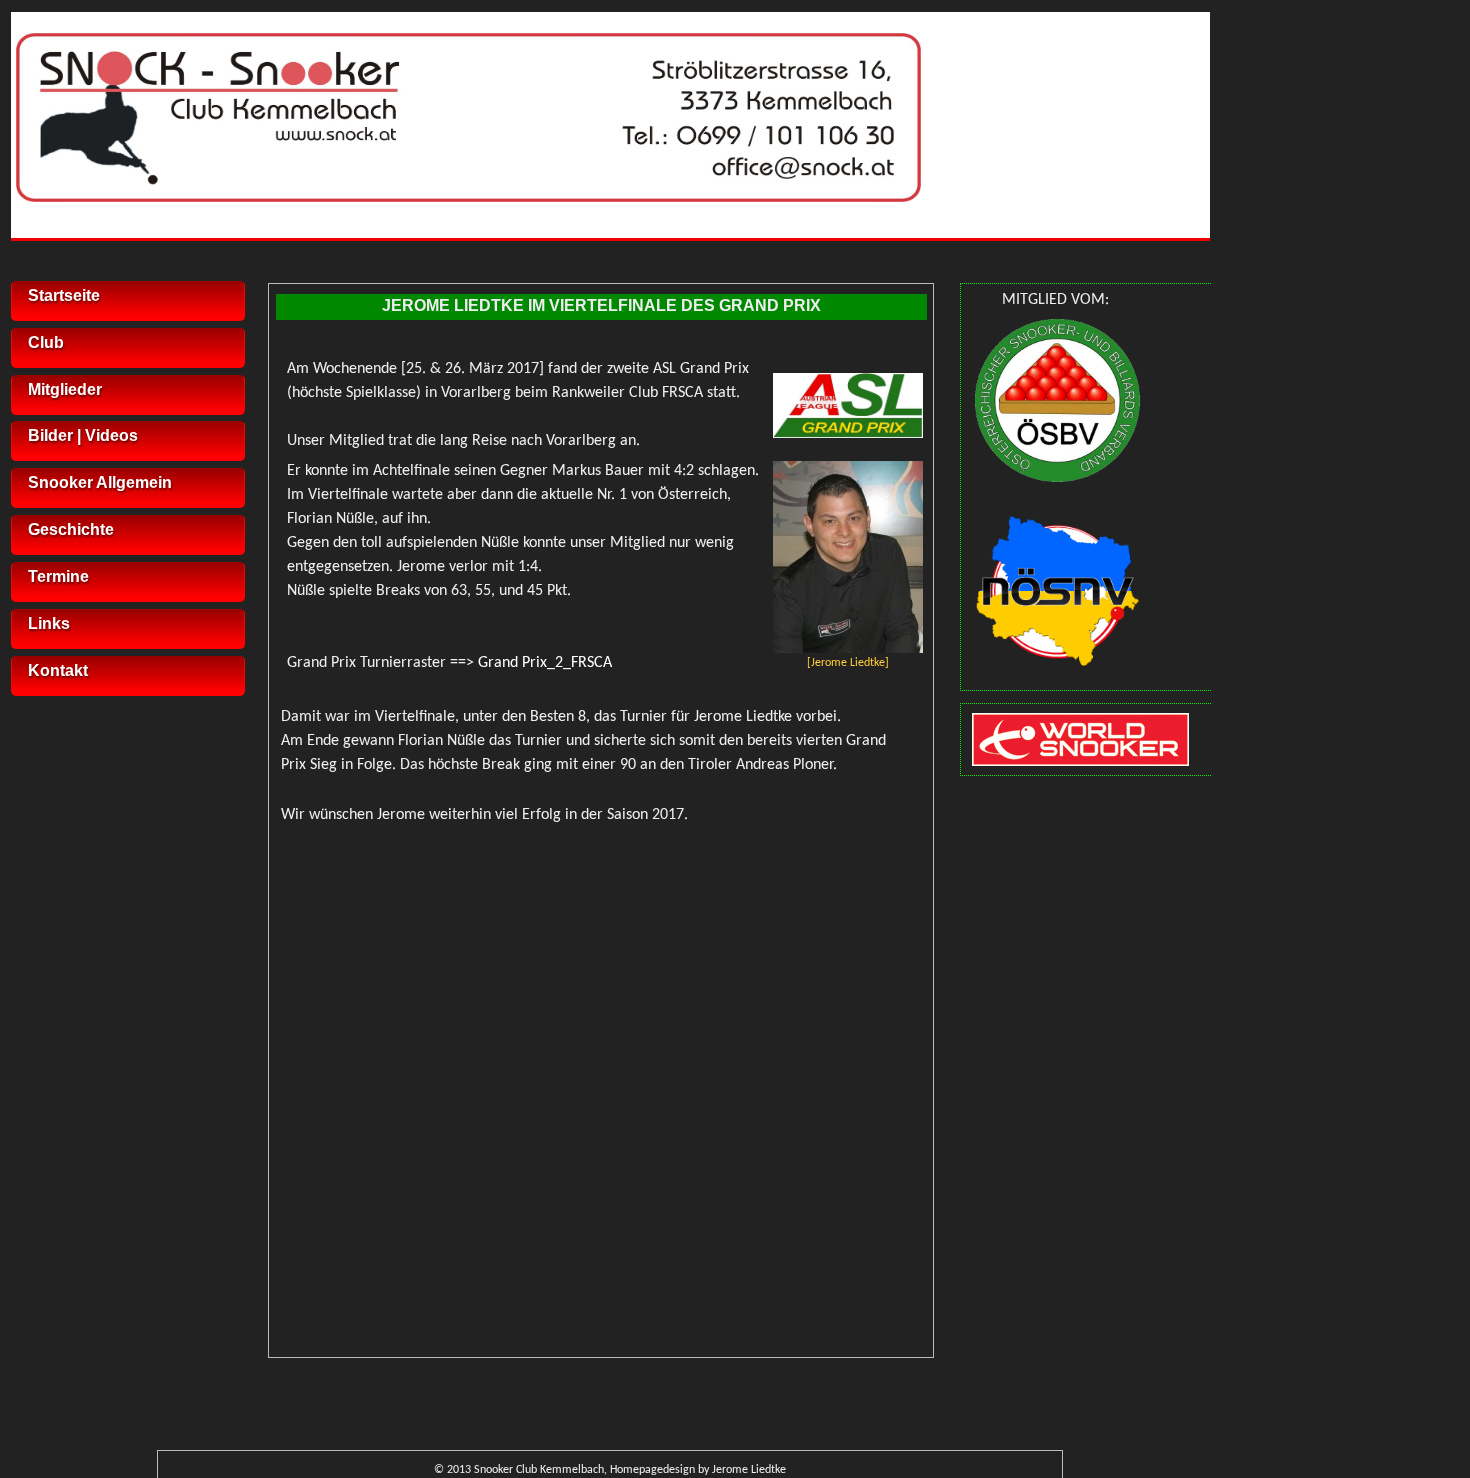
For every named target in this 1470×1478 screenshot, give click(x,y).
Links (49, 623)
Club (46, 342)
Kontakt (58, 670)
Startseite (64, 295)
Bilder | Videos (83, 435)
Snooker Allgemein (100, 482)
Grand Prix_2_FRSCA (545, 663)
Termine (58, 576)
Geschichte (71, 529)
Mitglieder (65, 389)
